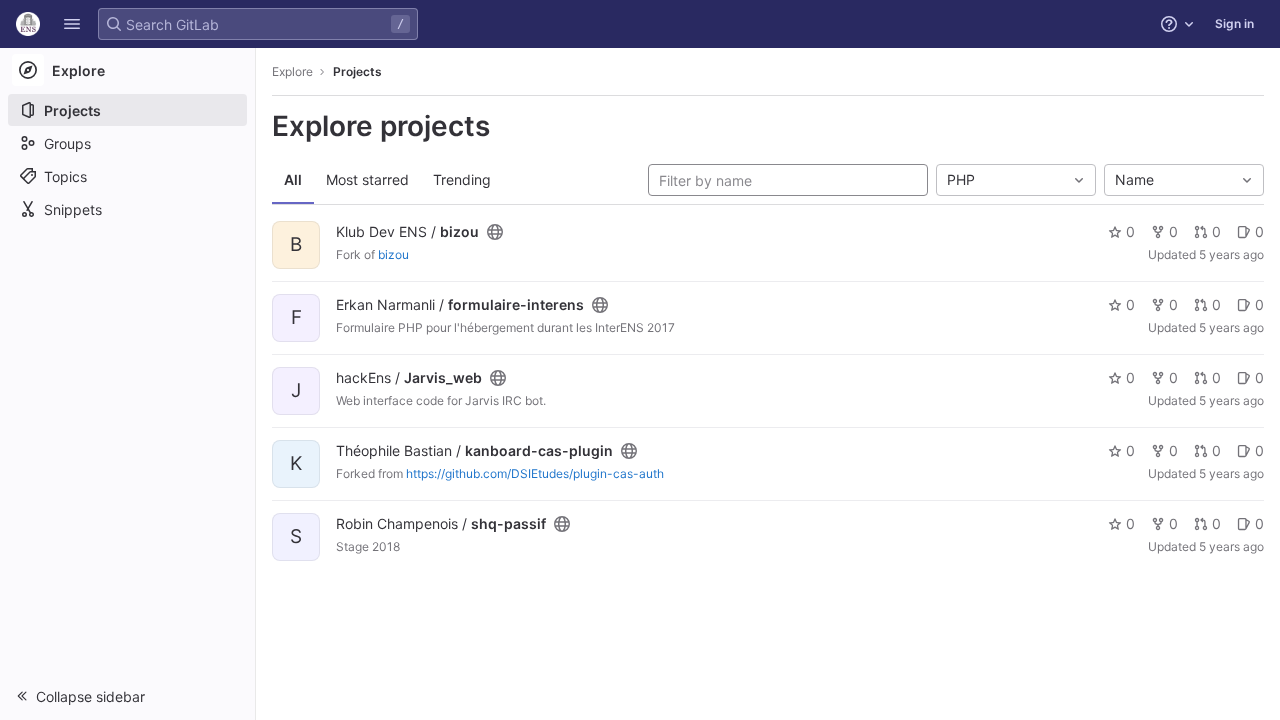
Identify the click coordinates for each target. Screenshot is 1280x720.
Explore (292, 71)
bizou (393, 254)
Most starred (367, 179)
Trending (462, 179)
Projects (357, 71)
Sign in (1234, 23)
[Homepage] (28, 24)
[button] (72, 24)
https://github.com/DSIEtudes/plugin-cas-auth (535, 473)
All (293, 179)
